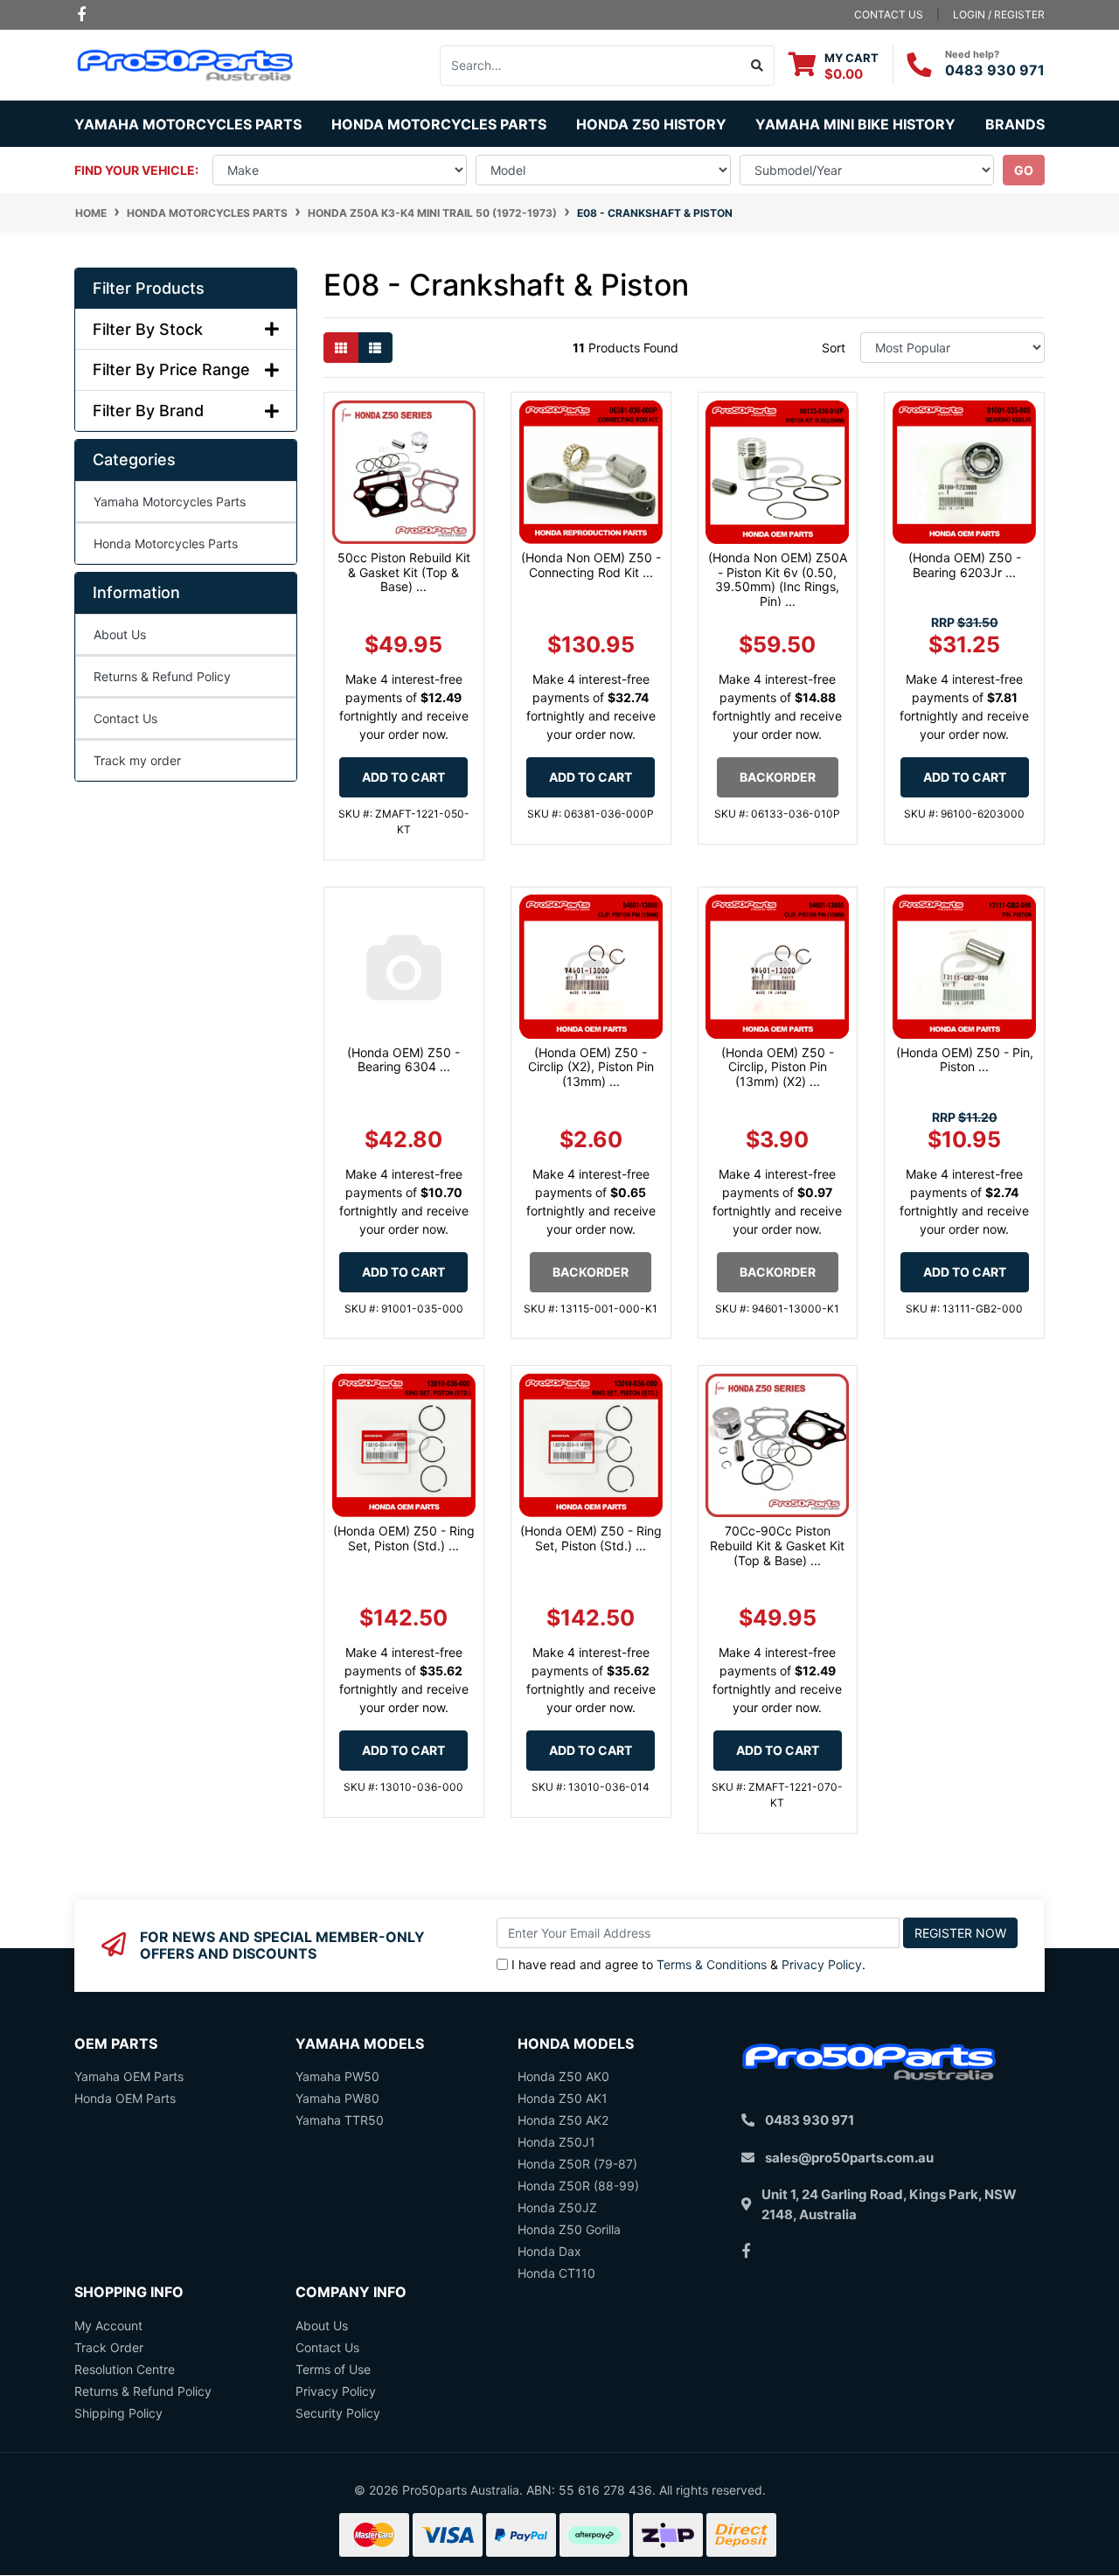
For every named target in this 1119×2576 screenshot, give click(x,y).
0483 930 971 (995, 70)
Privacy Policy (822, 1964)
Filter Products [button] (149, 288)
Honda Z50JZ (557, 2207)
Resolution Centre (125, 2369)
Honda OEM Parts (125, 2098)
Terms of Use (333, 2369)
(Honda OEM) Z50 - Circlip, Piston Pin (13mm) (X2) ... (778, 1067)
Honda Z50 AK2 (563, 2120)
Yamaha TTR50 (340, 2120)
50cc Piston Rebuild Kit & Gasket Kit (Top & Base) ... (404, 572)
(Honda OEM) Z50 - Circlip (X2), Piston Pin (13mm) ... (591, 1067)
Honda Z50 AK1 (563, 2098)
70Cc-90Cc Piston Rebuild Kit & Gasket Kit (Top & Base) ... (777, 1546)
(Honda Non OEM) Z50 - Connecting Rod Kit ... (591, 565)
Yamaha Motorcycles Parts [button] (188, 124)
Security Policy (338, 2413)
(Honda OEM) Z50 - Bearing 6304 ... (403, 1060)
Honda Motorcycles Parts (166, 543)
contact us (889, 14)
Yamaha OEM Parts (129, 2076)
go (1024, 170)
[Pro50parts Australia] (186, 63)
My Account (108, 2325)
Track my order (137, 760)
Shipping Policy (118, 2413)
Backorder (778, 777)
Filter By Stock (148, 329)
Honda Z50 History (651, 124)
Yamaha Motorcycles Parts (170, 501)
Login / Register (999, 14)
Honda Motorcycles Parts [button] (439, 124)
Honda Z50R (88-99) (578, 2186)
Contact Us (125, 718)
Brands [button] (1015, 124)
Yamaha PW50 (337, 2076)
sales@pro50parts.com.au (849, 2158)
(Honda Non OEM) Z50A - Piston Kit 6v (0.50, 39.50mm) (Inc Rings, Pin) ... (778, 579)
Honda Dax (549, 2251)
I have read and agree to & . (688, 1964)
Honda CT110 (556, 2273)
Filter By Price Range (171, 369)
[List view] (375, 348)
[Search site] (758, 66)
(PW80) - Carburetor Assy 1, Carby (139, 2506)
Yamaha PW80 (337, 2098)
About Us (120, 634)
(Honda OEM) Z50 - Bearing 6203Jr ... (965, 565)
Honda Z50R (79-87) (577, 2164)
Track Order (109, 2347)
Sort (834, 348)
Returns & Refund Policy (162, 676)
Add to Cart (403, 777)
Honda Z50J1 (556, 2142)
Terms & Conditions (712, 1964)
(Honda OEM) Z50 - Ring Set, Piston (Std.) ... (404, 1538)
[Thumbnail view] (341, 348)
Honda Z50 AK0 (563, 2076)
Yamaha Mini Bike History (855, 124)
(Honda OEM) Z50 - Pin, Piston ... (965, 1060)
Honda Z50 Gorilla (569, 2229)
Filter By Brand (148, 411)
